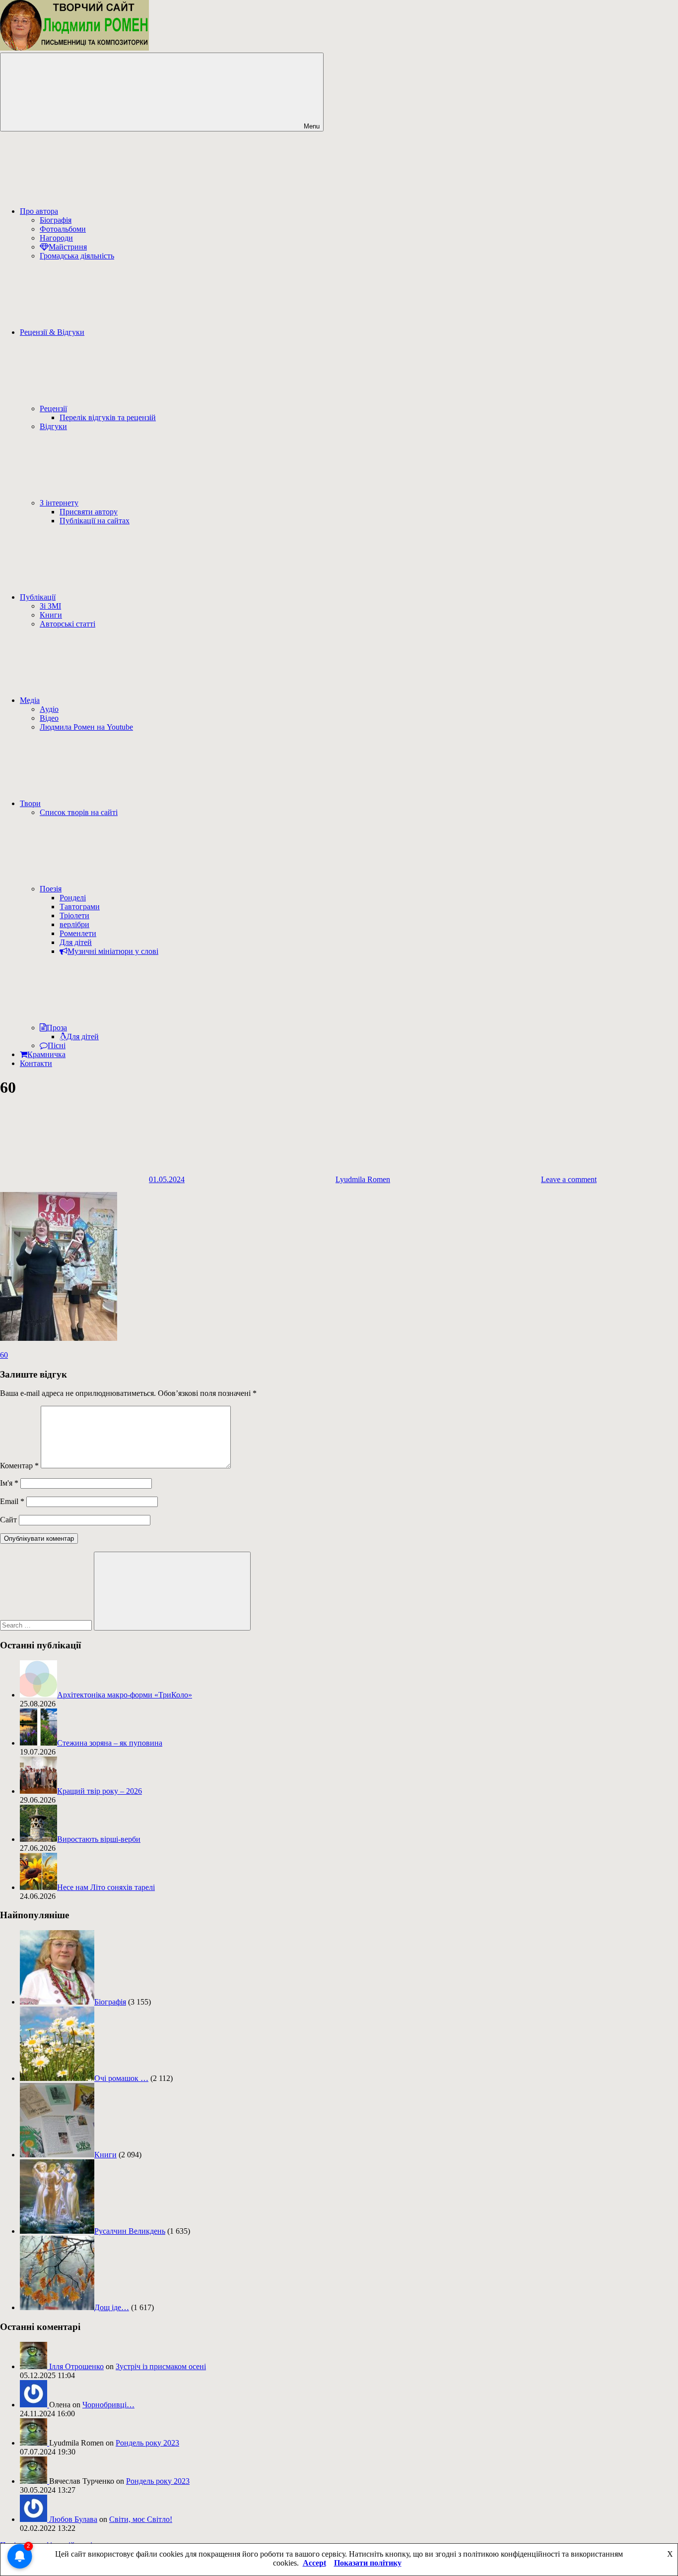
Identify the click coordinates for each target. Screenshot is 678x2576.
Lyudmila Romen (363, 1179)
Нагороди (56, 238)
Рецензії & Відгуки (52, 332)
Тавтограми (80, 907)
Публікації (38, 597)
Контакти (36, 1063)
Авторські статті (68, 624)
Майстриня (68, 247)
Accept (314, 2563)
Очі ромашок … (121, 2078)
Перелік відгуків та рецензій (108, 417)
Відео (49, 718)
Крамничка (46, 1054)
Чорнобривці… (108, 2405)
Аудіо (49, 709)
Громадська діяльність (77, 256)
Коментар (19, 1466)
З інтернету (59, 503)
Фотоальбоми (63, 229)
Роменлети (78, 933)
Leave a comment (569, 1179)
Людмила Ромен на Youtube (86, 727)
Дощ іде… (112, 2307)
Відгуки (53, 426)
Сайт (8, 1520)
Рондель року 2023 (147, 2443)
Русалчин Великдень (130, 2231)
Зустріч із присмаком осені (161, 2366)
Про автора (39, 211)
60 (4, 1355)
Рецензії (53, 408)
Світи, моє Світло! (141, 2519)
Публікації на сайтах (95, 521)
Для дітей (76, 942)
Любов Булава (73, 2519)
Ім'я (9, 1483)
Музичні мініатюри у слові (113, 951)
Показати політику (368, 2563)
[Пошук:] (47, 1625)
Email (12, 1501)
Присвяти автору (89, 512)
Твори (30, 803)
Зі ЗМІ (50, 606)
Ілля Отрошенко (76, 2366)
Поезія (51, 889)
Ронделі (73, 898)
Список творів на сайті (79, 812)
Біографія (56, 220)
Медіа (30, 700)
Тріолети (74, 915)
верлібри (74, 924)
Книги (51, 615)
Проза (57, 1028)
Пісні (57, 1045)
